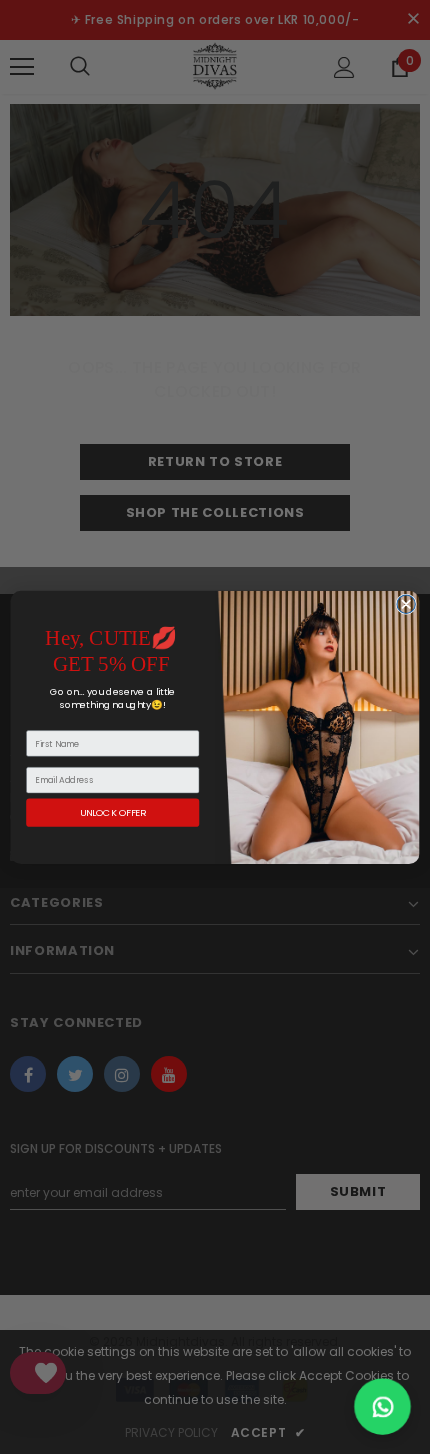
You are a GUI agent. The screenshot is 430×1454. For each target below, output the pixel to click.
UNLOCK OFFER (113, 812)
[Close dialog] (406, 604)
